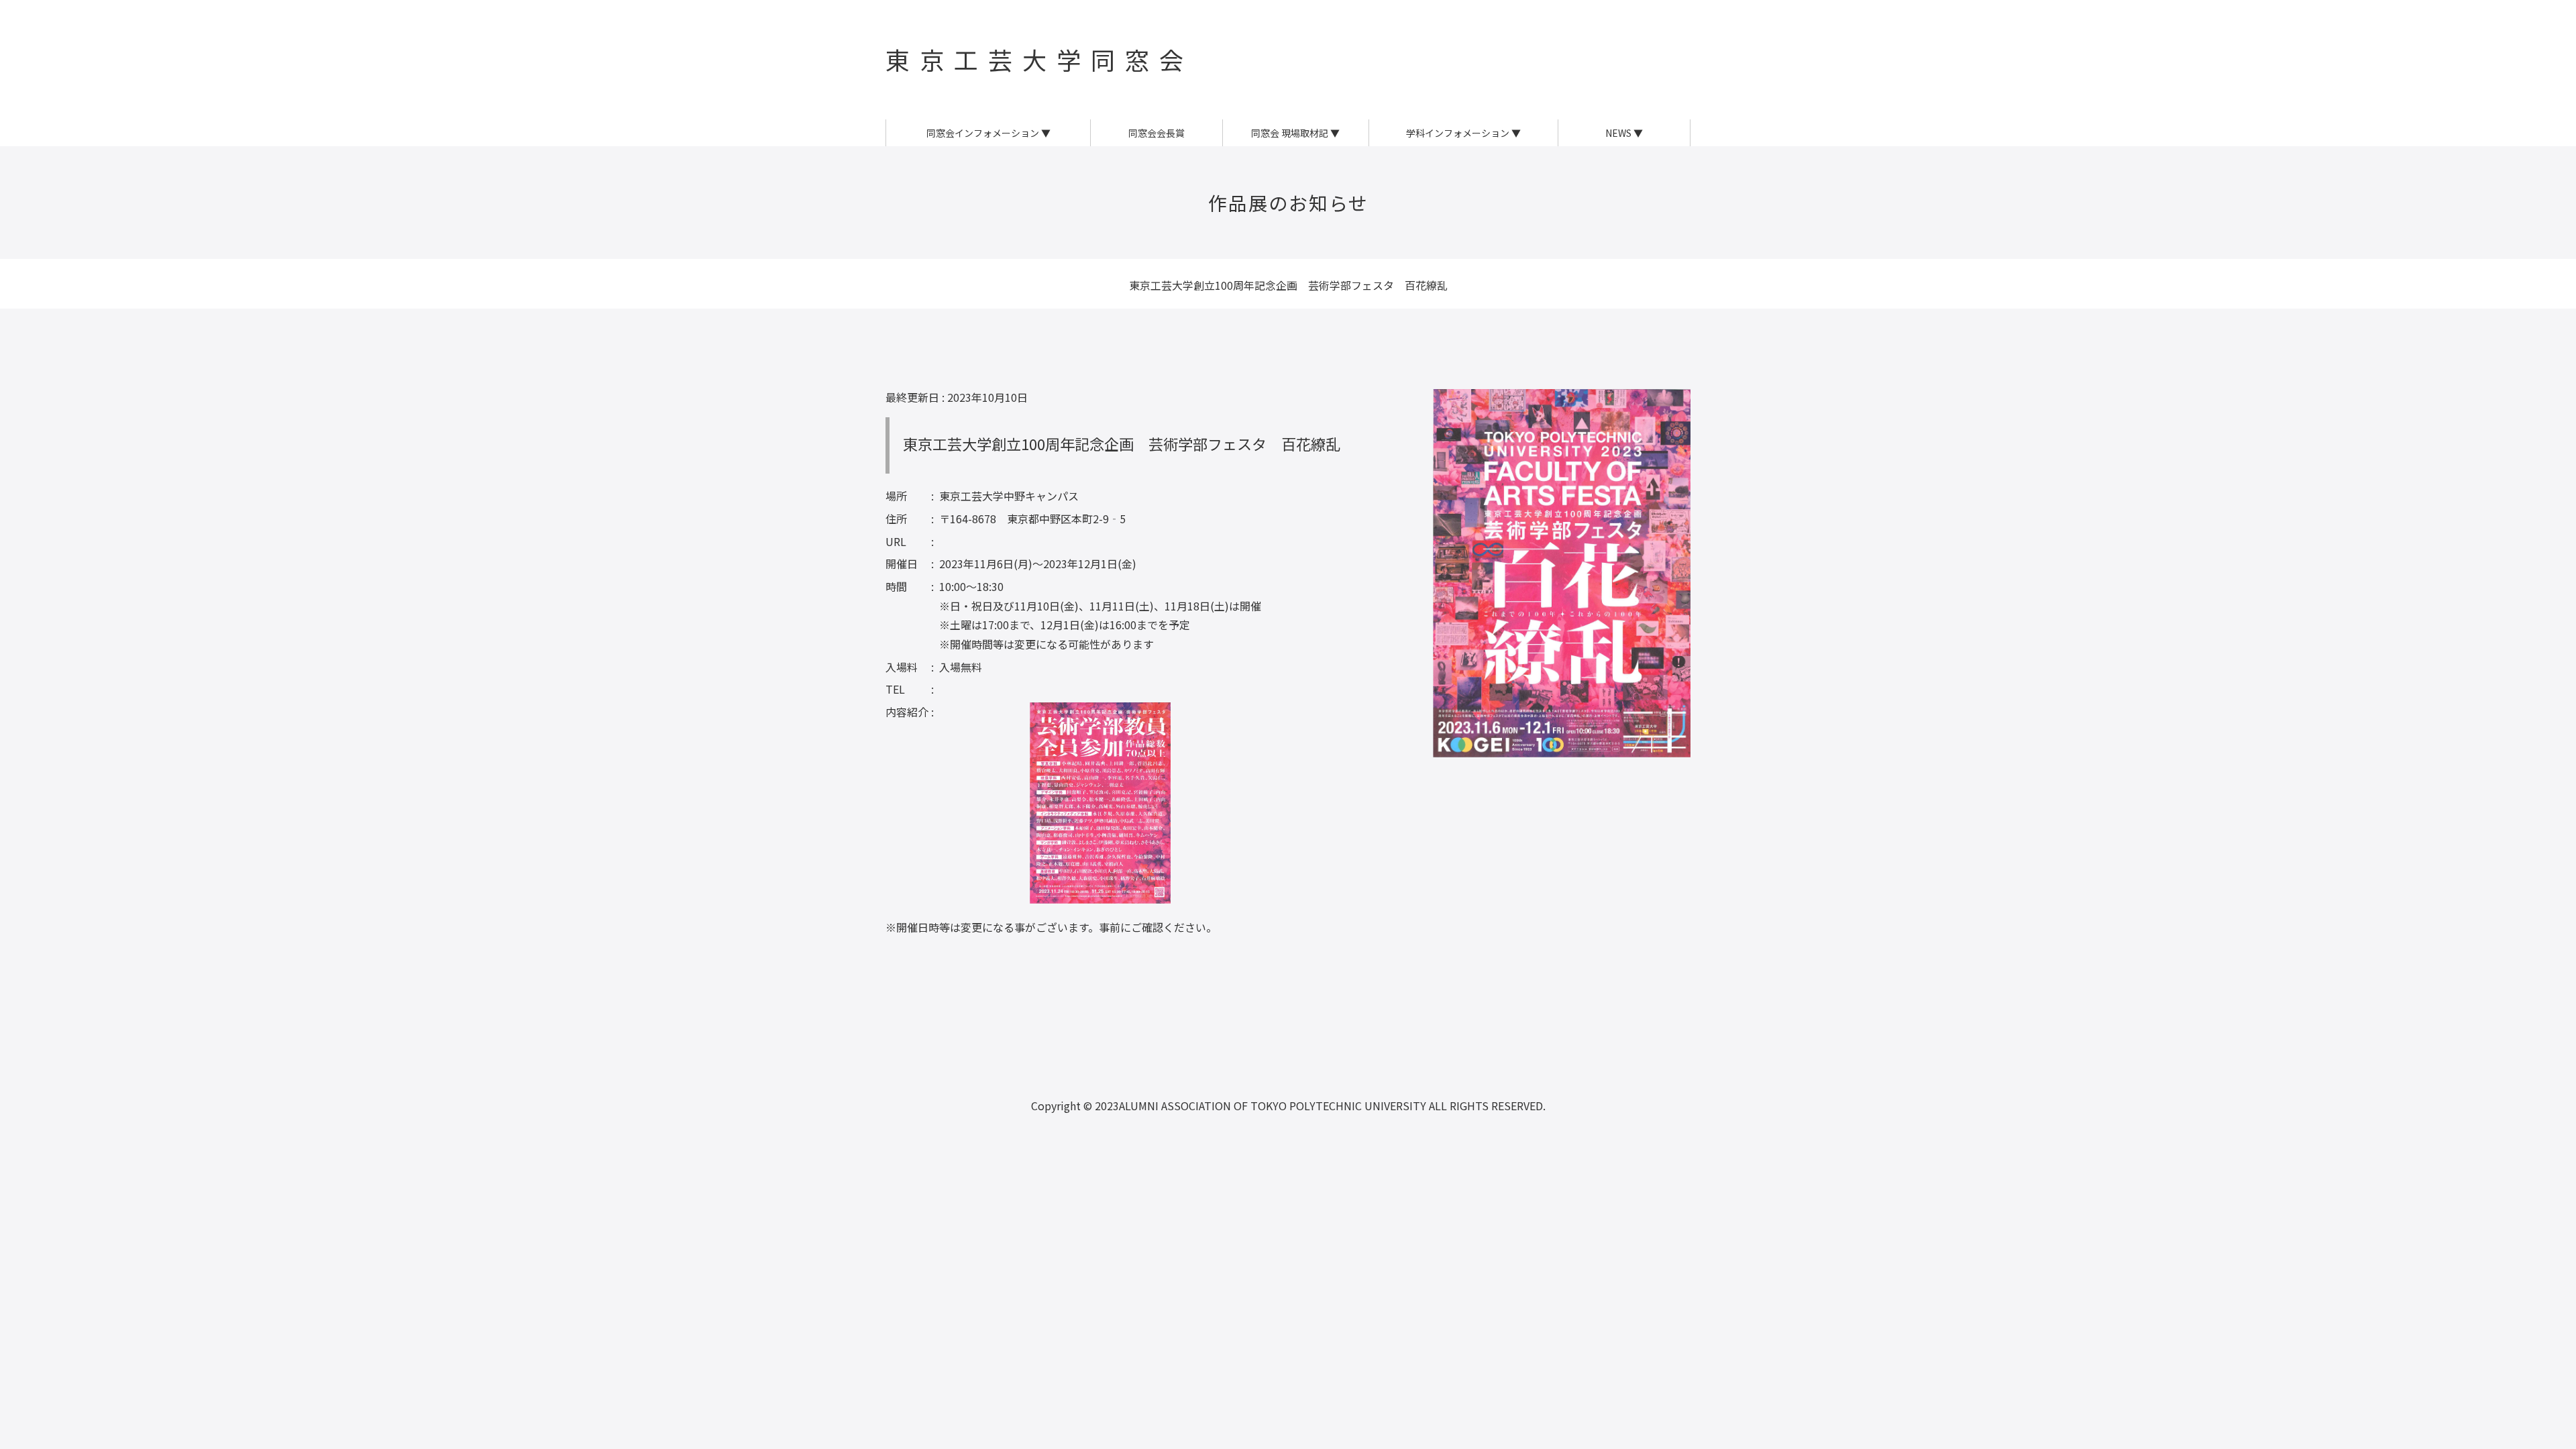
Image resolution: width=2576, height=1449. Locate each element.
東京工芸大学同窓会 (1039, 59)
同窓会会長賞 (1157, 133)
